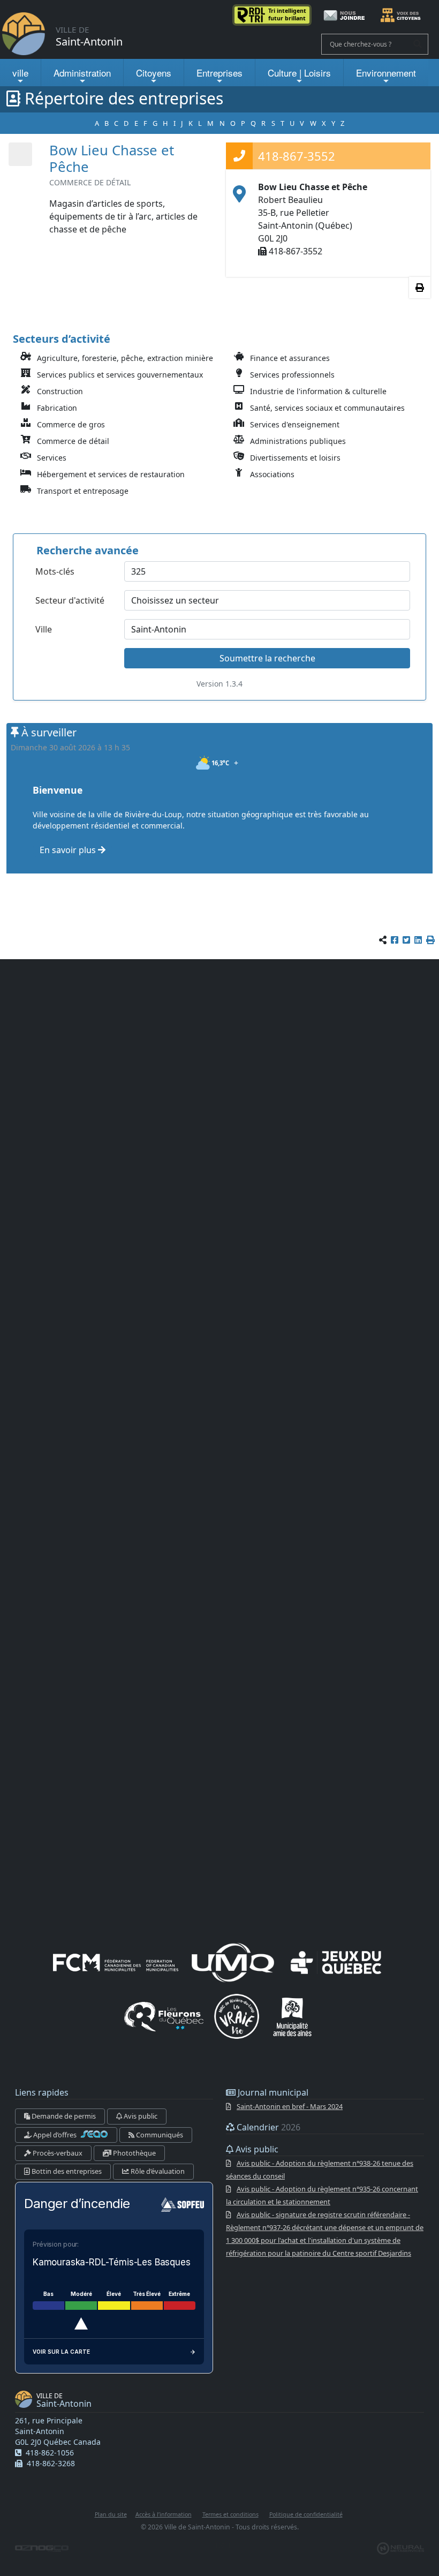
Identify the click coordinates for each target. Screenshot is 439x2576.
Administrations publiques (298, 441)
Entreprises (219, 73)
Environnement (386, 73)
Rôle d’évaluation (157, 2171)
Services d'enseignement (295, 424)
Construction (60, 391)
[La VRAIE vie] (237, 2016)
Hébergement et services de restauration (111, 474)
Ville (44, 629)
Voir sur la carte (61, 2352)
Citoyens (154, 73)
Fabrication (57, 408)
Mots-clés (55, 571)
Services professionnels (292, 375)
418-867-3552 (297, 156)
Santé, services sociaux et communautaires (327, 408)
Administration (82, 73)
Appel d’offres (55, 2135)
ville (20, 73)
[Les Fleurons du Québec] (164, 2016)
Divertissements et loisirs (295, 458)
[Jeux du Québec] (337, 1962)
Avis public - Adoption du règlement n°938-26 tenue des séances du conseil (320, 2170)
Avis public (140, 2116)
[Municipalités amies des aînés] (292, 2016)
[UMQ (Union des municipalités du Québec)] (233, 1962)
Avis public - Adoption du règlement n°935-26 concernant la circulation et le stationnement (322, 2195)
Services (52, 458)
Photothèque (134, 2153)
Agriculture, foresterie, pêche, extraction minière (125, 358)
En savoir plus (69, 850)
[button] (430, 940)
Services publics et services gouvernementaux (120, 375)
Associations (272, 474)
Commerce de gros (71, 424)
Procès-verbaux (57, 2153)
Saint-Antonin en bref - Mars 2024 (290, 2106)
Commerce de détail (73, 441)
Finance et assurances (290, 358)
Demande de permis (63, 2116)
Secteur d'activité (70, 600)
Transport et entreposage (83, 491)
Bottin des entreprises (66, 2171)
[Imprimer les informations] (420, 288)
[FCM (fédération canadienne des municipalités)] (116, 1962)
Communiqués (159, 2135)
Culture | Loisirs (299, 73)
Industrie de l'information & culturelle (318, 391)
